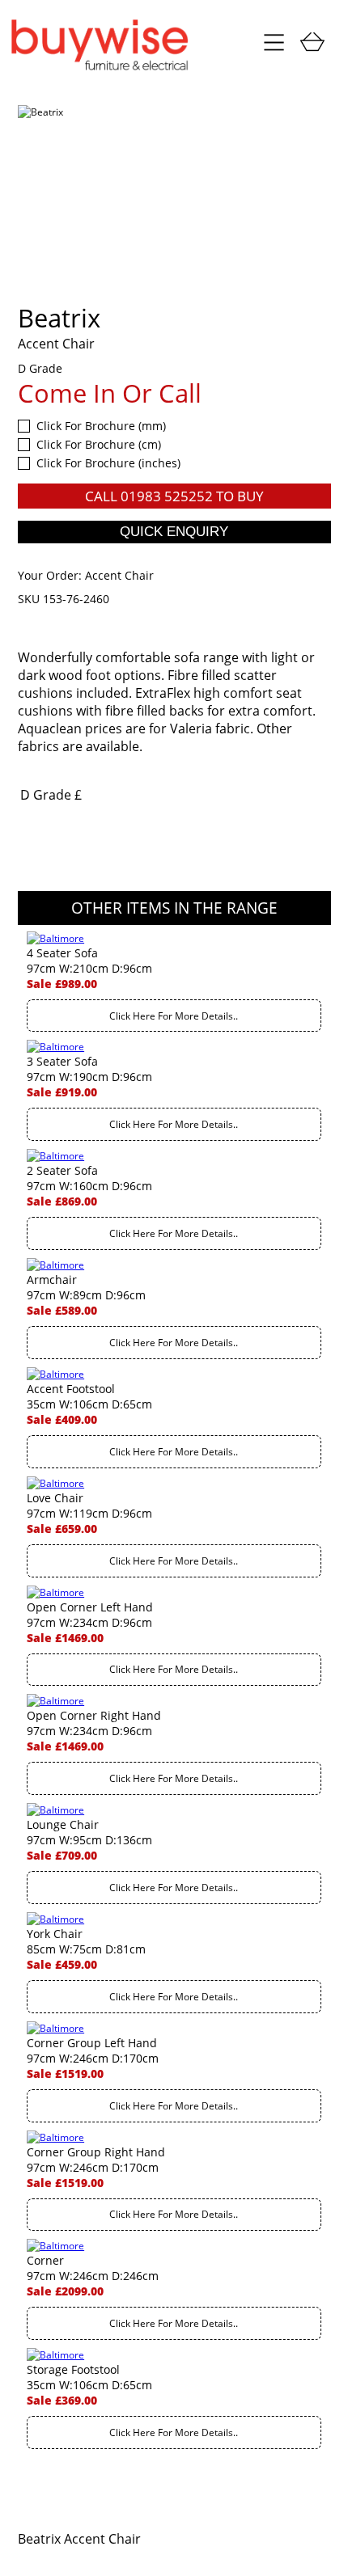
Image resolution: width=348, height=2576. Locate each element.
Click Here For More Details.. (174, 1016)
